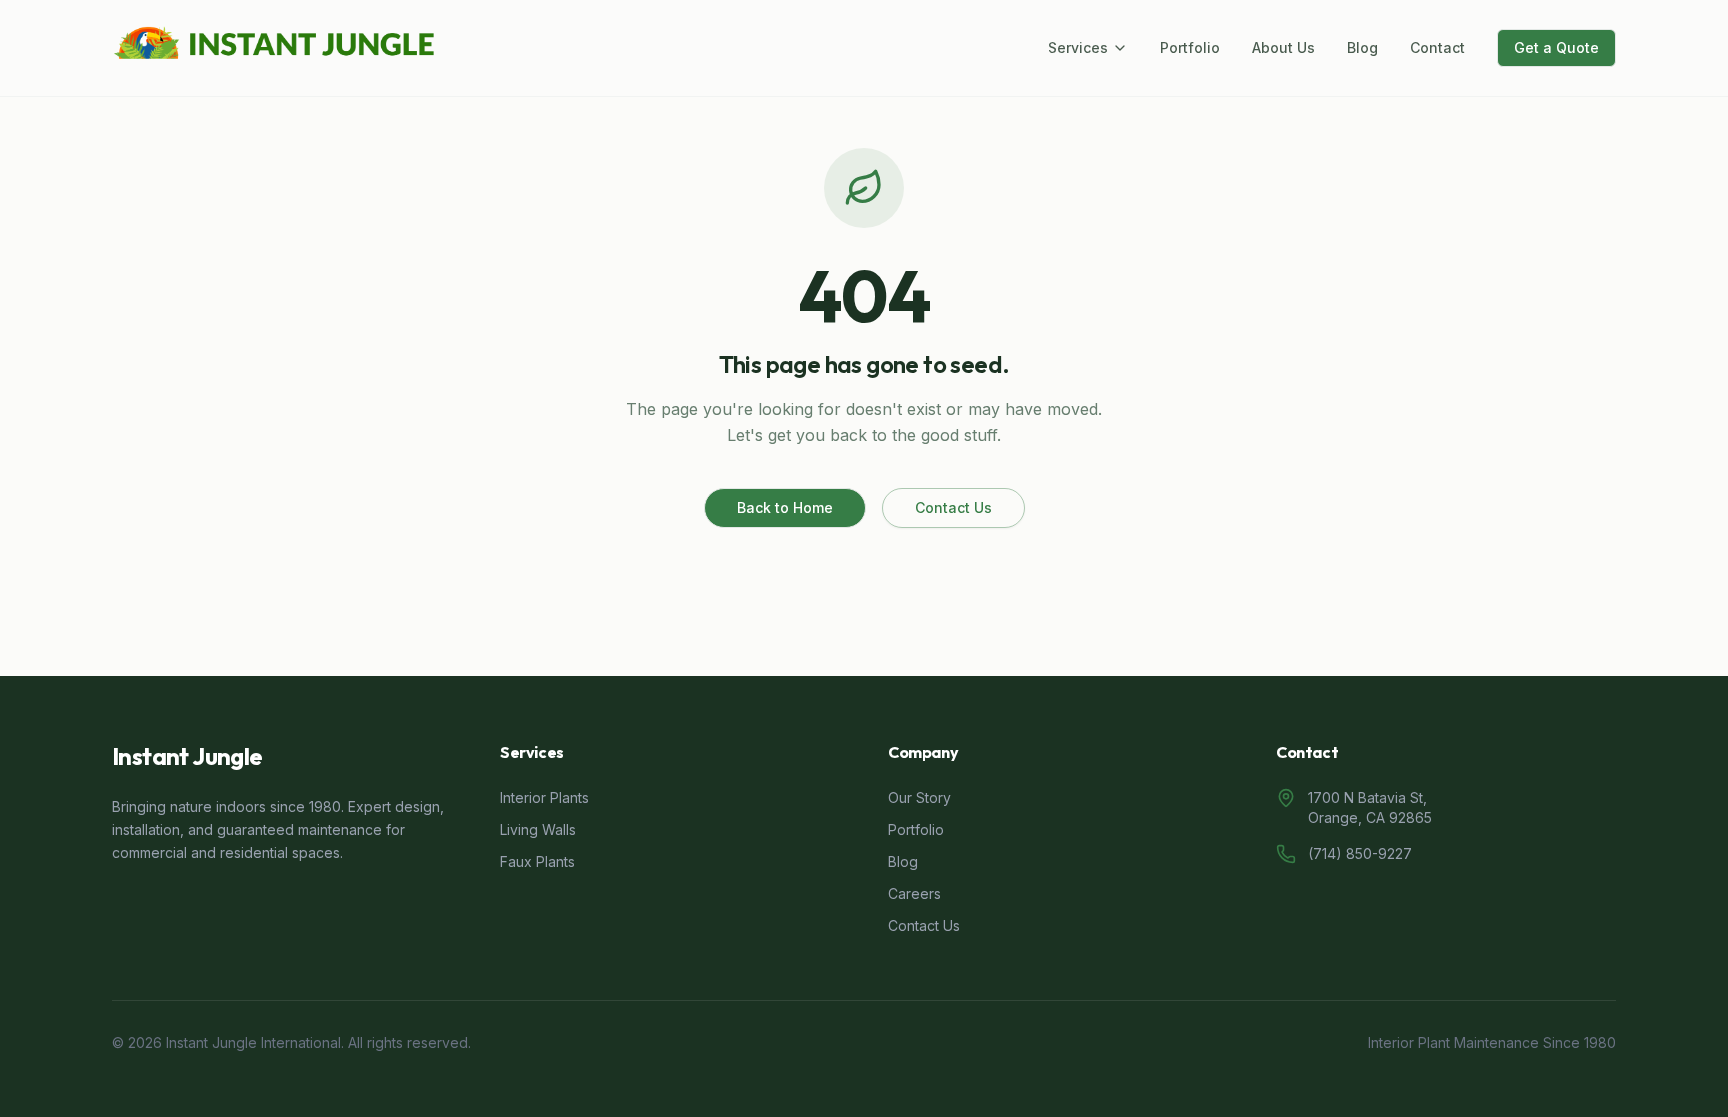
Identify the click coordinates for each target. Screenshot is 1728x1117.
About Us (1283, 47)
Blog (1362, 47)
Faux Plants (537, 861)
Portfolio (1190, 47)
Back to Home (785, 507)
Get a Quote (1556, 47)
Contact (1437, 47)
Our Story (919, 797)
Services (1078, 47)
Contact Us (953, 507)
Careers (914, 893)
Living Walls (538, 829)
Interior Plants (544, 797)
